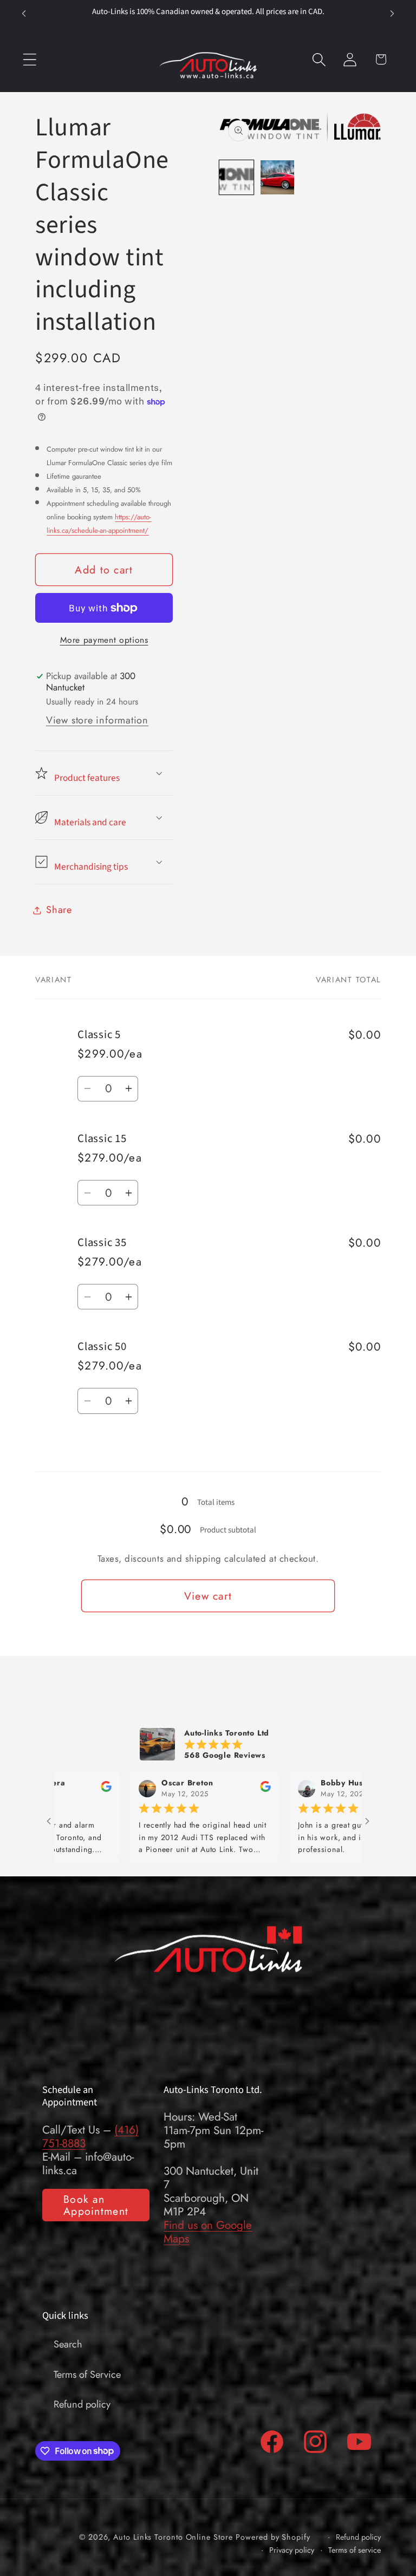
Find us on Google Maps (208, 2232)
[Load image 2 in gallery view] (277, 177)
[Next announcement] (392, 14)
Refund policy (82, 2404)
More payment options (104, 640)
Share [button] (59, 910)
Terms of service (355, 2550)
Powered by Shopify (273, 2537)
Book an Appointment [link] (96, 2205)
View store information (97, 720)
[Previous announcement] (24, 14)
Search (68, 2344)
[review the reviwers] (208, 1790)
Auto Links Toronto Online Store (173, 2537)
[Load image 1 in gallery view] (236, 177)
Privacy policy (292, 2550)
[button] (30, 59)
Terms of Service (87, 2375)
